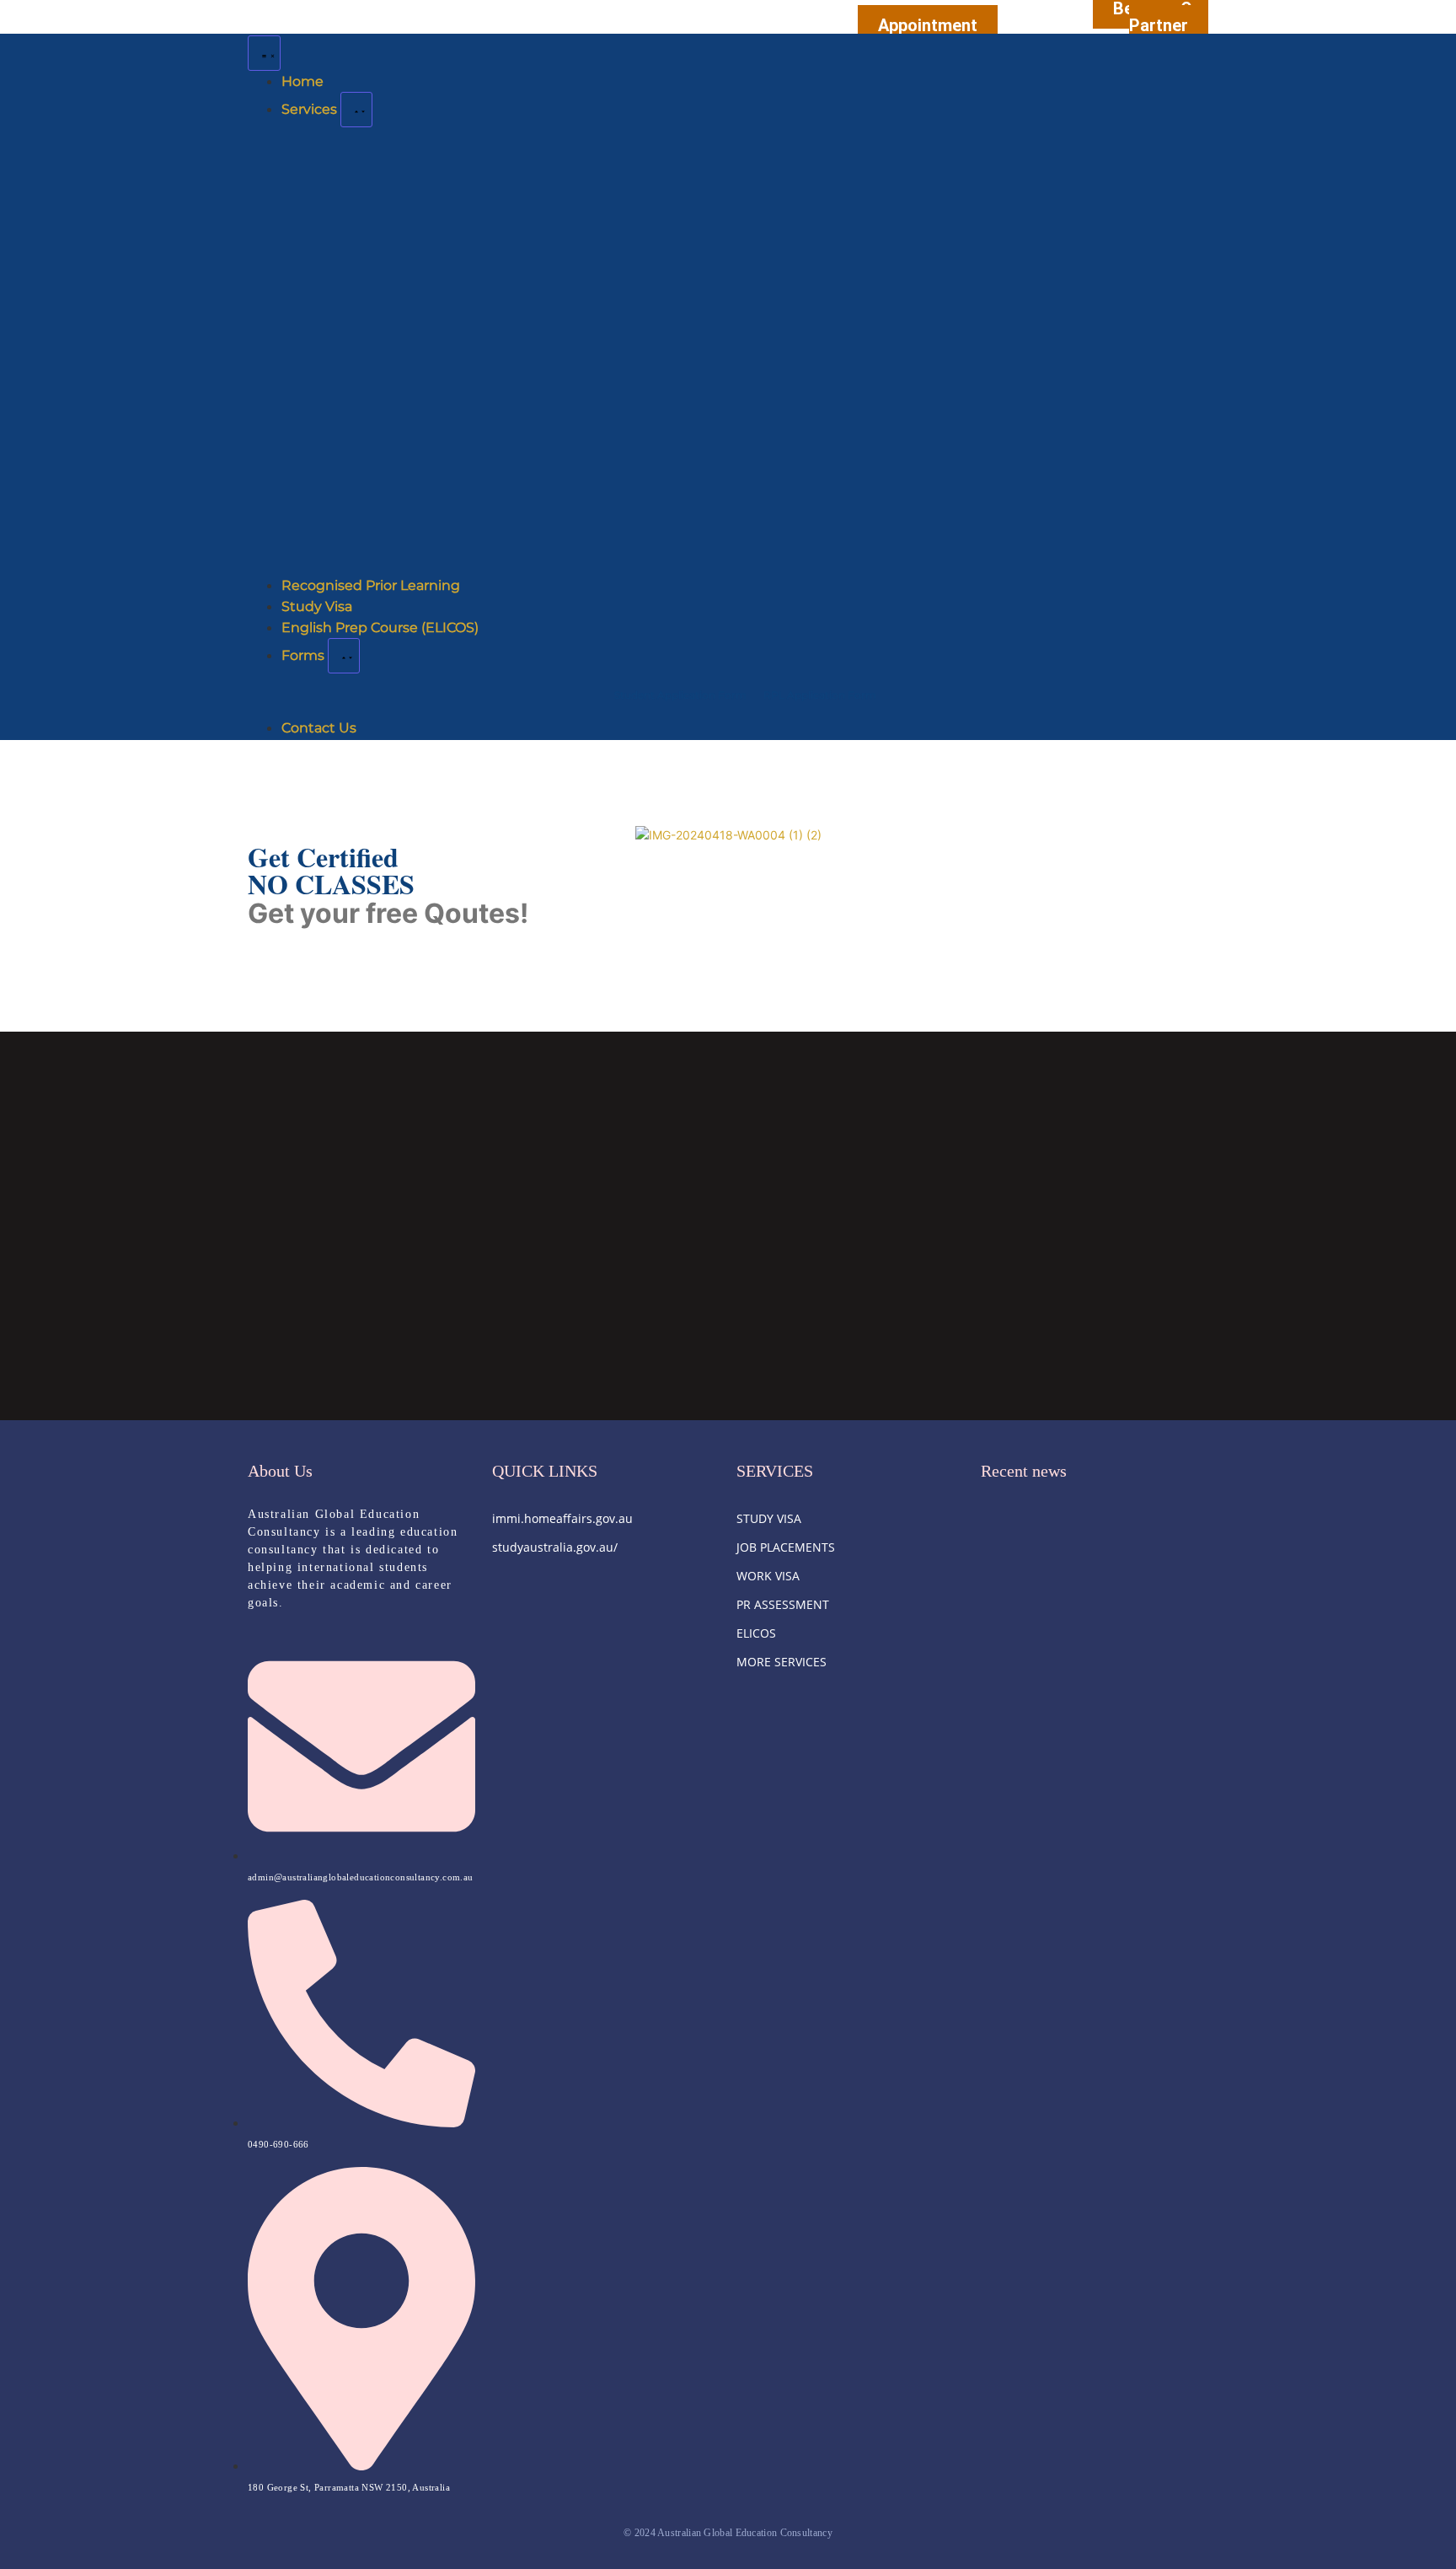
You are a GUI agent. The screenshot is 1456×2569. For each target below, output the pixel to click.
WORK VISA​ (768, 1576)
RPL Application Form (820, 695)
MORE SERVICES (782, 1662)
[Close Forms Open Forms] (344, 656)
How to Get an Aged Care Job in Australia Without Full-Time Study (1083, 1691)
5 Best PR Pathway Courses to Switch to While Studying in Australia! (1095, 1588)
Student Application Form (680, 695)
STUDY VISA (769, 1518)
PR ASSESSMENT (783, 1604)
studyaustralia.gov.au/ (555, 1547)
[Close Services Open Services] (356, 110)
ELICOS (756, 1633)
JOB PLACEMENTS (786, 1547)
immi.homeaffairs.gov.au (562, 1518)
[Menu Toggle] (264, 53)
